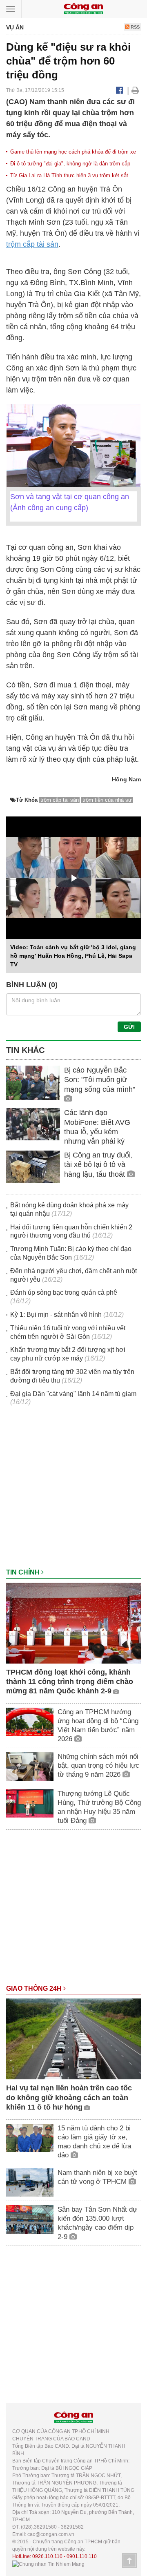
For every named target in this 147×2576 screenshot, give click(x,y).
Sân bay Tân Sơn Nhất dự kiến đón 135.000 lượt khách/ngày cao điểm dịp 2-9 (97, 2223)
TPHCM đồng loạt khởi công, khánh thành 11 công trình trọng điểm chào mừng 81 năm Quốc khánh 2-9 (70, 1682)
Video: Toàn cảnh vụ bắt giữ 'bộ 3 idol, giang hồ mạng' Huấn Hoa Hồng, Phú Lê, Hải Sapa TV (73, 956)
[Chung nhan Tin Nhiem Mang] (48, 2564)
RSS (135, 27)
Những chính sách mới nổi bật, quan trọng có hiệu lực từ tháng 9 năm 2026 (98, 1765)
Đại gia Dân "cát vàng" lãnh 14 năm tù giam (73, 1394)
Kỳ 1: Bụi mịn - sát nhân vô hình (56, 1315)
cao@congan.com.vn (51, 2534)
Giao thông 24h (35, 1988)
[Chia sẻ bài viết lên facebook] (119, 90)
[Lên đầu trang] (129, 2560)
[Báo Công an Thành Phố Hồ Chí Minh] (83, 8)
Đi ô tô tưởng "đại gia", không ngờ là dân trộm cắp (70, 164)
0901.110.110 (82, 2556)
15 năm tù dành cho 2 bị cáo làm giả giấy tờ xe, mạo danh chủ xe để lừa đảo (94, 2142)
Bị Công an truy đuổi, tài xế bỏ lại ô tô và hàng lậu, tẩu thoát (98, 1165)
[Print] (135, 90)
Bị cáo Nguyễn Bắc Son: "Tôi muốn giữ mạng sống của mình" (100, 1080)
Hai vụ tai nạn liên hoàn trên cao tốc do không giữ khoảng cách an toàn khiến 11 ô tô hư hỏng (69, 2098)
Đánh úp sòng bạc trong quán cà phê (64, 1292)
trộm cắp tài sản (32, 244)
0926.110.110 (47, 2556)
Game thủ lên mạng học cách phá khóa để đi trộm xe (73, 152)
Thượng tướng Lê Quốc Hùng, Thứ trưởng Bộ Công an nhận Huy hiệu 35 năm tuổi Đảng (99, 1807)
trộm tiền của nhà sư (107, 800)
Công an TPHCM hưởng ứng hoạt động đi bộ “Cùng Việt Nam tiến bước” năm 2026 (98, 1725)
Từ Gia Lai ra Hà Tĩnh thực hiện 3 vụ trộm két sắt (69, 175)
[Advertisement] (73, 1491)
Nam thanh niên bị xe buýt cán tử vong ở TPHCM (97, 2177)
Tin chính (24, 1572)
